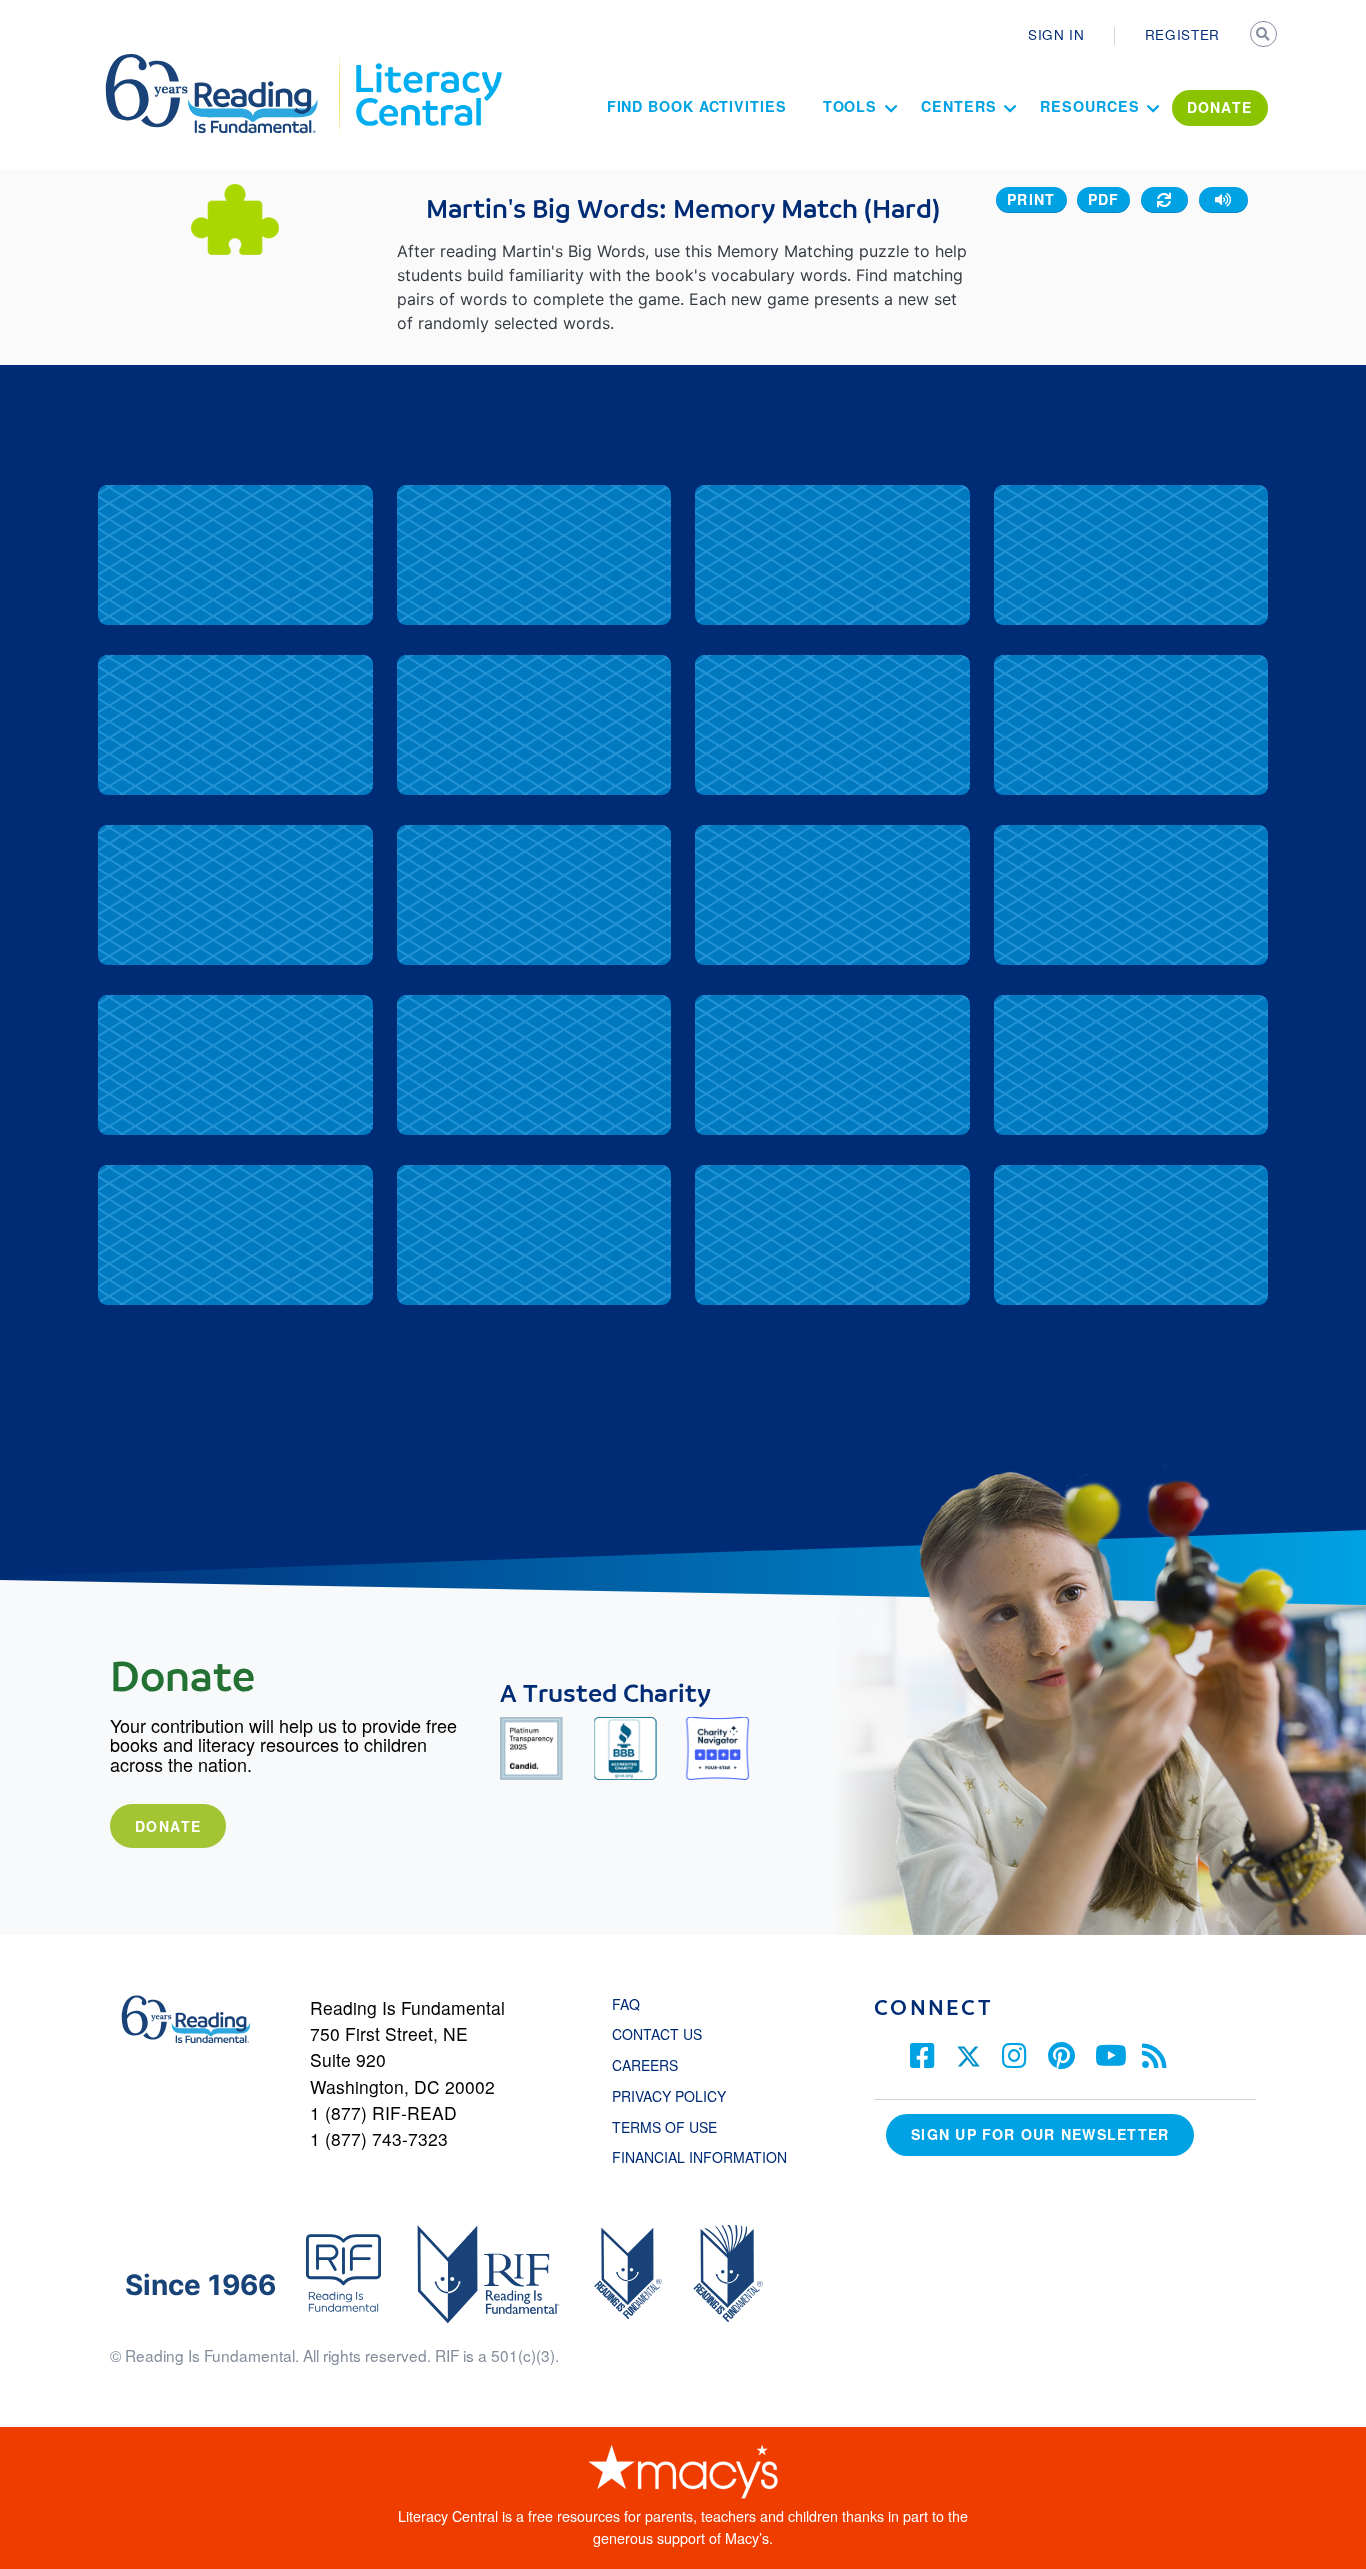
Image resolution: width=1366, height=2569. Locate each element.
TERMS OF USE (674, 2127)
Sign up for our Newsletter (1040, 2134)
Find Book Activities (697, 106)
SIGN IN (1056, 34)
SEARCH (1265, 36)
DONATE (1220, 107)
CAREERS (645, 2065)
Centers (958, 106)
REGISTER (1182, 34)
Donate (168, 1826)
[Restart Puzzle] (1165, 200)
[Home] (225, 63)
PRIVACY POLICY (669, 2096)
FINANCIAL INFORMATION (699, 2157)
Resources (1089, 106)
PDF (1104, 199)
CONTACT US (663, 2034)
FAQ (626, 2004)
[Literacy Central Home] (427, 63)
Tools (850, 106)
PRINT (1031, 199)
